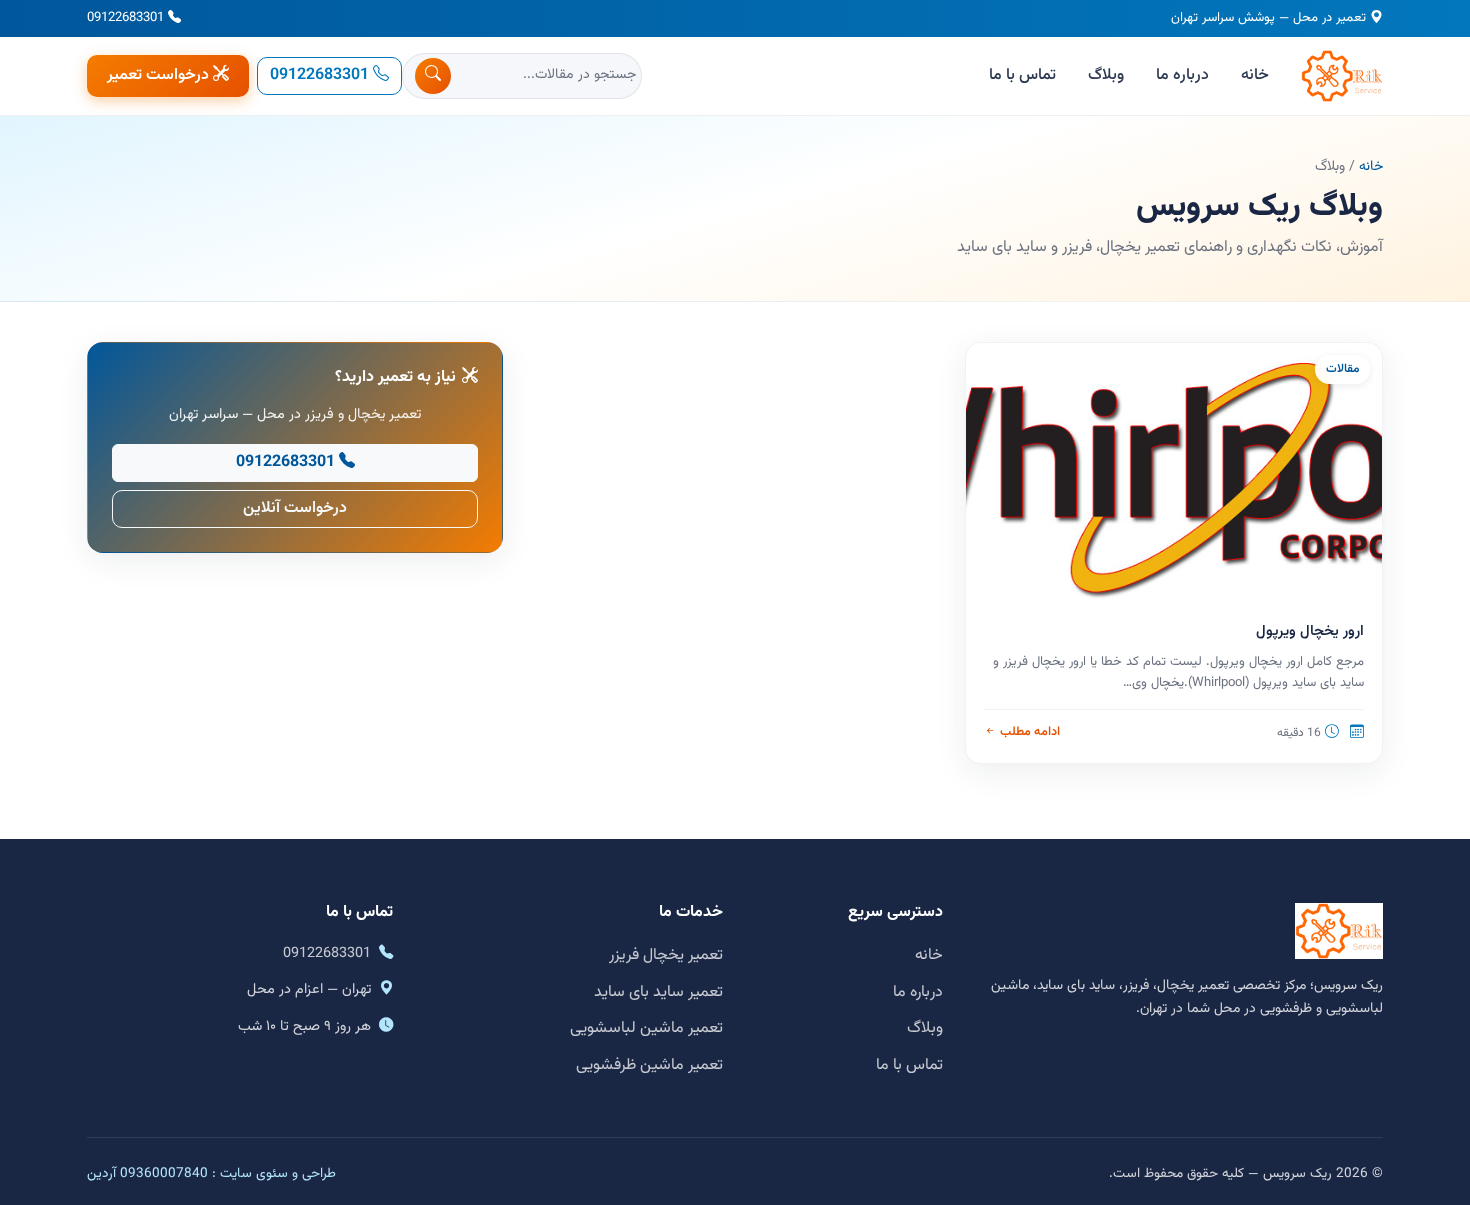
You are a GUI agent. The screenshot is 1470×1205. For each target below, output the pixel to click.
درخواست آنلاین (295, 508)
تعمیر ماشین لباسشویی (646, 1028)
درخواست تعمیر (158, 75)
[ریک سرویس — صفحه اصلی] (1342, 76)
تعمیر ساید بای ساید (658, 992)
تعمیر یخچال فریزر (666, 955)
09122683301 (125, 18)
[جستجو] (433, 76)
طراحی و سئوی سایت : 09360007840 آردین (211, 1173)
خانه (1255, 75)
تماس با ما (1022, 75)
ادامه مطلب (1029, 732)
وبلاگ (1106, 75)
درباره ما (1182, 75)
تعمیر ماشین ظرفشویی (649, 1065)
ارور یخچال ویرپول (1310, 631)
